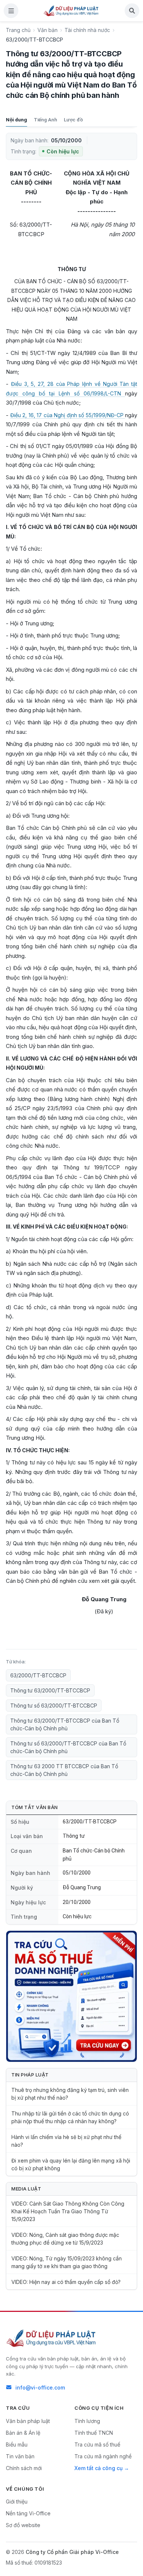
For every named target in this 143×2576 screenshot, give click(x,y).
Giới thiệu (17, 2502)
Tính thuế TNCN (94, 2433)
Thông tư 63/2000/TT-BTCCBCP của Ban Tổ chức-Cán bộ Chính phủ (65, 1724)
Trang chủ (18, 30)
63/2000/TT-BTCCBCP (38, 1675)
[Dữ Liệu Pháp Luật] (52, 2338)
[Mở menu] (11, 11)
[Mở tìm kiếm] (132, 11)
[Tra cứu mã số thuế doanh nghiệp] (71, 1996)
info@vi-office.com (40, 2387)
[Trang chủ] (71, 11)
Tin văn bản (20, 2456)
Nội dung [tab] (16, 120)
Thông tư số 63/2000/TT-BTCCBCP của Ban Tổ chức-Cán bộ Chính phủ (68, 1747)
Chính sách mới (24, 2468)
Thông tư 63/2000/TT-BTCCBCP (50, 1690)
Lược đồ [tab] (73, 120)
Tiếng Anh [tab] (45, 120)
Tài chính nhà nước (87, 30)
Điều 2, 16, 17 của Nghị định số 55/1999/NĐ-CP (68, 415)
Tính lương (87, 2421)
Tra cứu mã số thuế (97, 2444)
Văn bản (47, 30)
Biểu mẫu (17, 2444)
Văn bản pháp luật (28, 2421)
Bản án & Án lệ (23, 2433)
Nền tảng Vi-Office (28, 2513)
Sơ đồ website (23, 2525)
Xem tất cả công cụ (98, 2468)
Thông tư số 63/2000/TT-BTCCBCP (54, 1706)
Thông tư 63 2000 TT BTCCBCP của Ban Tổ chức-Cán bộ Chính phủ (64, 1770)
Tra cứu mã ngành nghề (103, 2456)
